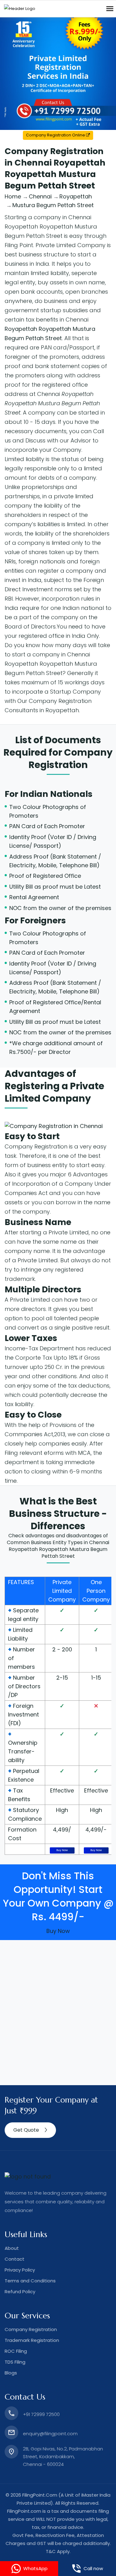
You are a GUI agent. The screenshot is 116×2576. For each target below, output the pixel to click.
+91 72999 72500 (41, 2414)
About (12, 2248)
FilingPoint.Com (40, 2495)
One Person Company (96, 1591)
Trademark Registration (32, 2340)
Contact (15, 2259)
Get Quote (26, 2130)
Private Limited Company (62, 1591)
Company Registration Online (56, 135)
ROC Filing (16, 2351)
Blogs (11, 2373)
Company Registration (71, 759)
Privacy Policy (20, 2270)
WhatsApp (35, 2568)
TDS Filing (15, 2362)
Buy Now (62, 1850)
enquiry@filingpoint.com (50, 2434)
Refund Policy (20, 2292)
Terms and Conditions (30, 2281)
